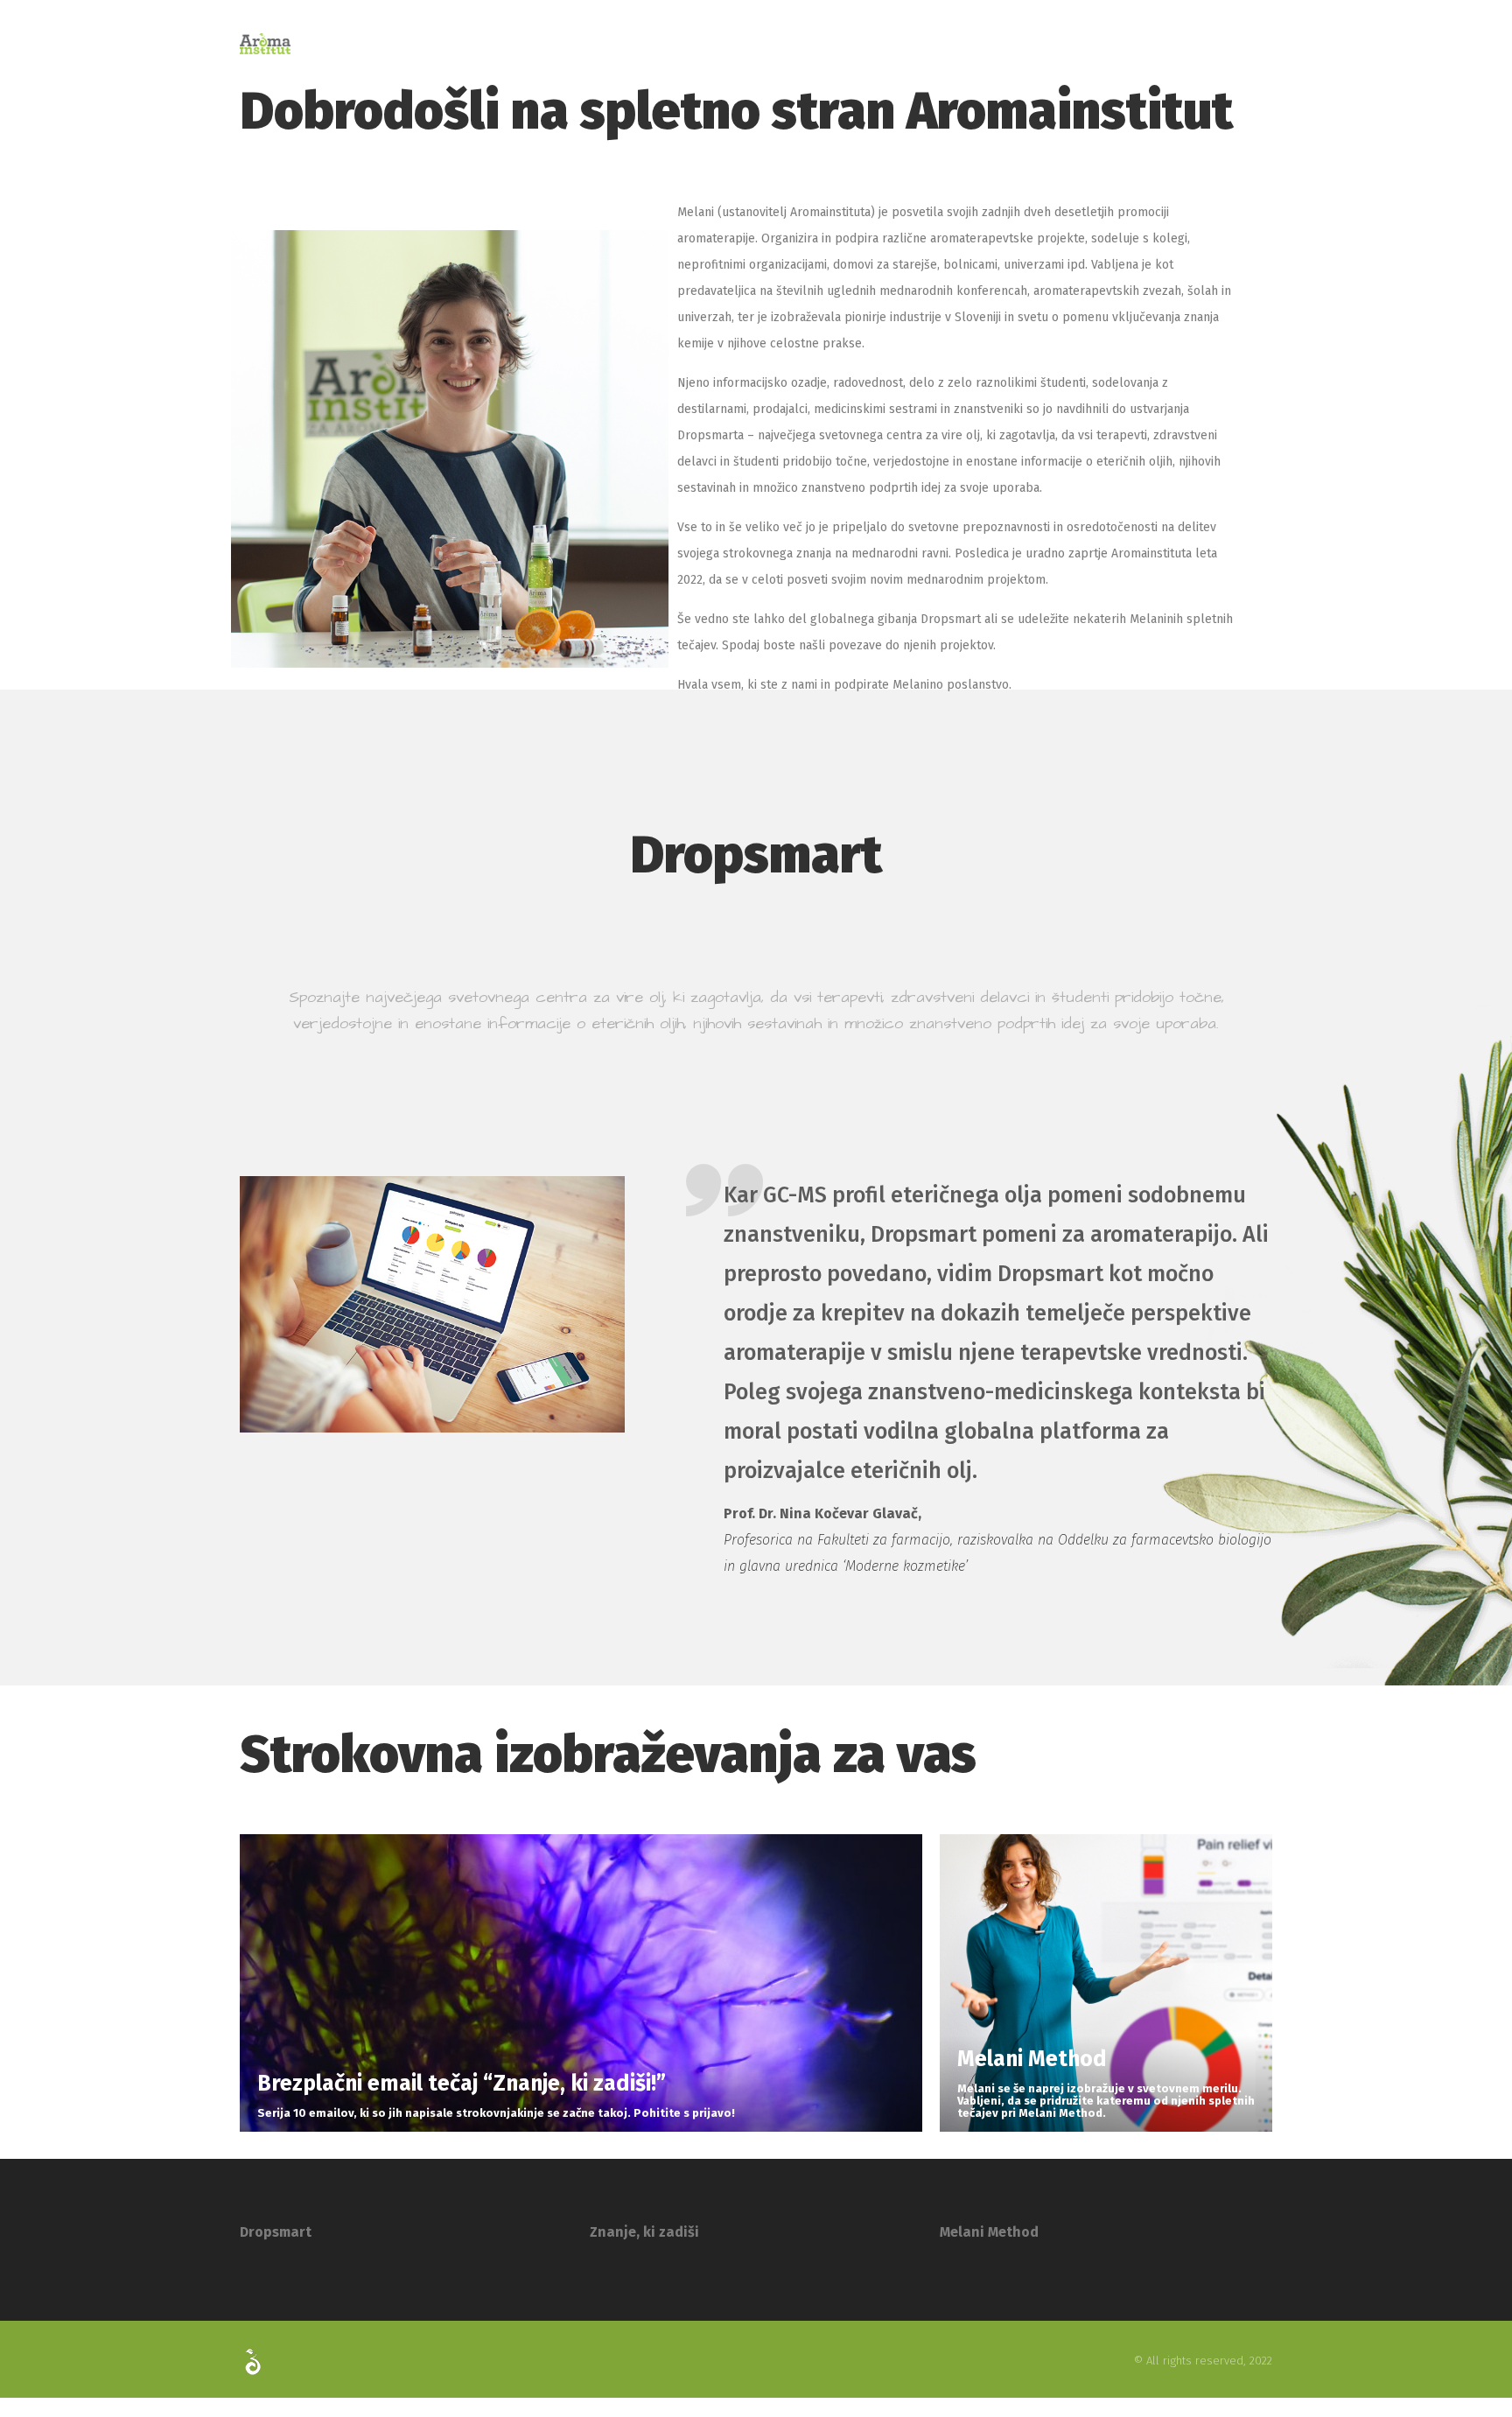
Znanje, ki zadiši (644, 2232)
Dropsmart (276, 2232)
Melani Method (989, 2232)
